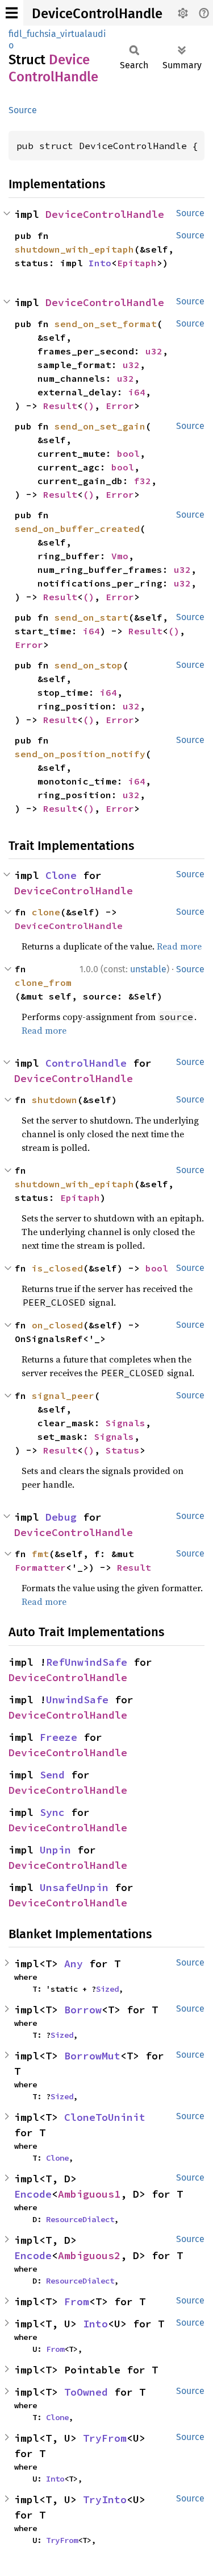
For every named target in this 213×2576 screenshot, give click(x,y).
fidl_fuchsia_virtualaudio (57, 40)
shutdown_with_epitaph (74, 249)
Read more (179, 946)
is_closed (57, 1268)
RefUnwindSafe (87, 1662)
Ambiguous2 (89, 2255)
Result (60, 406)
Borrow (83, 2010)
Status (123, 1450)
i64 (137, 392)
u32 (154, 351)
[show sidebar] (12, 13)
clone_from (43, 982)
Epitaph (137, 263)
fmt (40, 1554)
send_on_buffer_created (77, 529)
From (77, 2302)
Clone (61, 875)
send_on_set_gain (100, 426)
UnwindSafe (77, 1700)
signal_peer (63, 1396)
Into (100, 263)
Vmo (120, 556)
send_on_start (91, 617)
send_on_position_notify (80, 754)
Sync (52, 1812)
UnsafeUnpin (74, 1887)
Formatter (40, 1567)
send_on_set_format (106, 324)
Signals (126, 1423)
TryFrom (105, 2438)
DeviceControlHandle (97, 14)
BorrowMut (92, 2056)
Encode (33, 2194)
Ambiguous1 (89, 2194)
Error (120, 406)
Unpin (55, 1850)
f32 (143, 481)
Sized (107, 1989)
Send (52, 1775)
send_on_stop (89, 665)
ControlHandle (86, 1063)
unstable (148, 969)
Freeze (59, 1737)
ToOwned (86, 2392)
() (89, 406)
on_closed (57, 1325)
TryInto (105, 2499)
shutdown (55, 1100)
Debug (61, 1517)
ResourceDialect (80, 2219)
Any (74, 1964)
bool (128, 453)
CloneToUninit (105, 2117)
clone (46, 912)
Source (23, 110)
